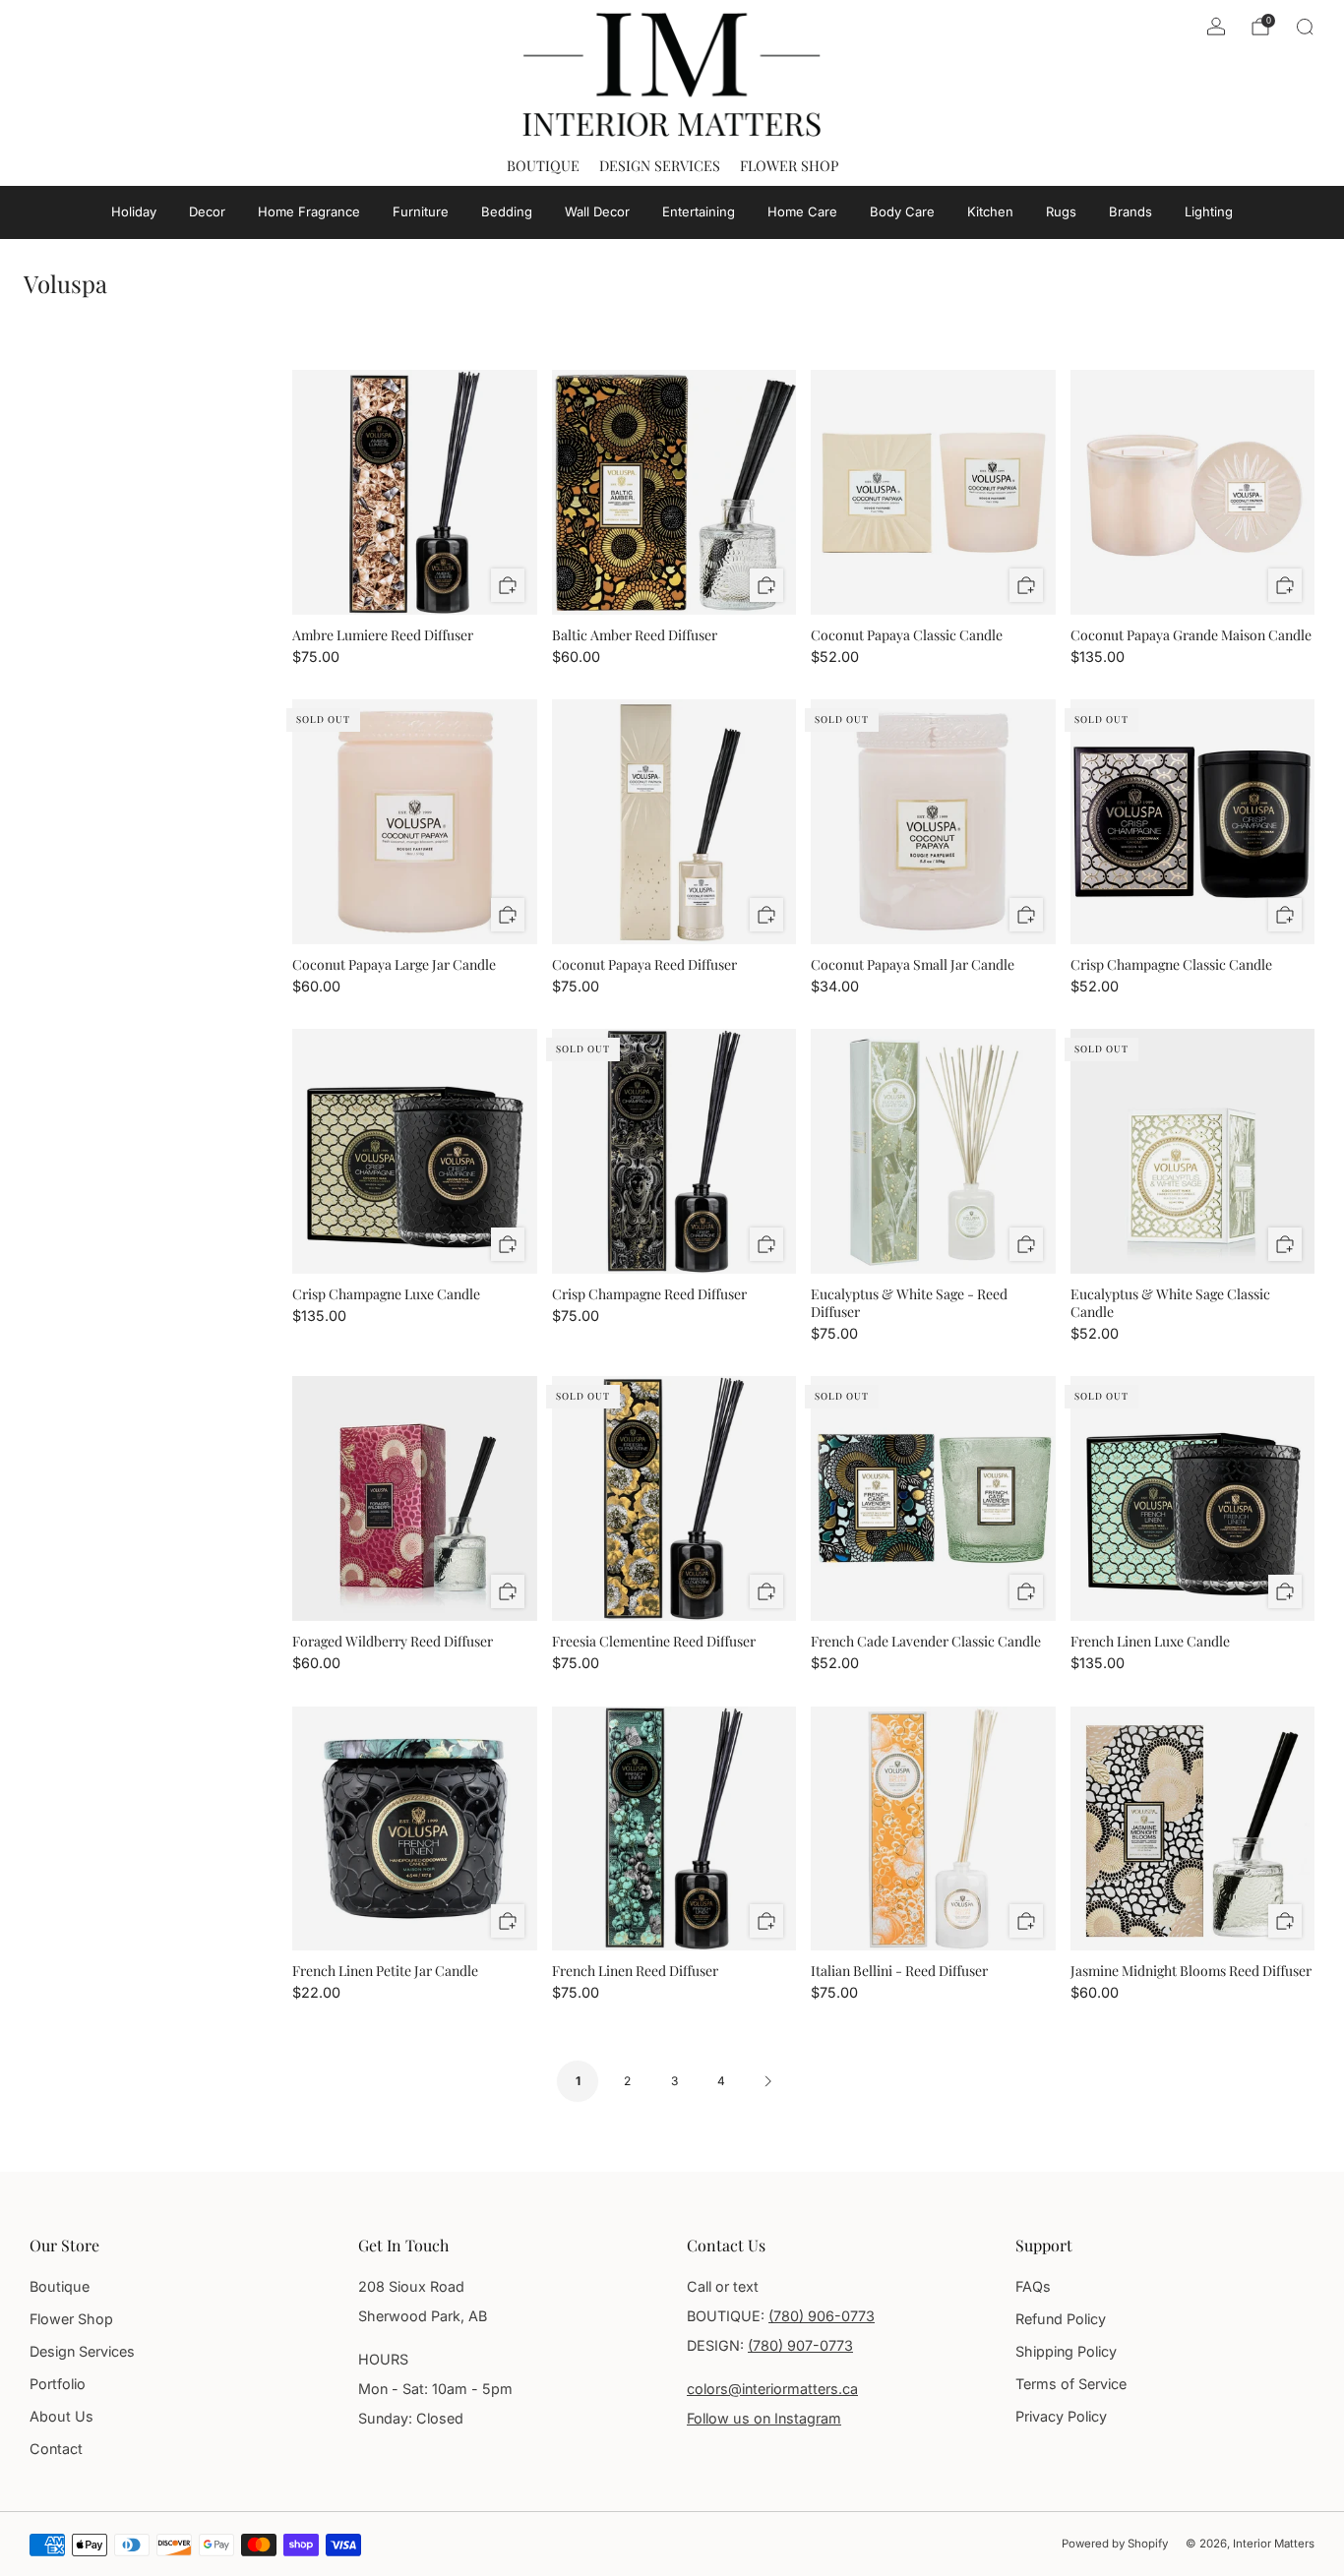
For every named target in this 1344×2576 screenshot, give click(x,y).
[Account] (1216, 27)
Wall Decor (597, 211)
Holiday (134, 211)
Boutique (543, 165)
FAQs (1033, 2286)
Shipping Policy (1066, 2351)
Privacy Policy (1061, 2416)
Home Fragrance (309, 211)
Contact (56, 2449)
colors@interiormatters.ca (772, 2389)
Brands (1130, 211)
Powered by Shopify (1115, 2544)
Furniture (421, 211)
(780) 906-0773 (822, 2316)
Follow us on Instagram (764, 2418)
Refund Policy (1061, 2319)
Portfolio (58, 2384)
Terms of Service (1071, 2384)
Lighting (1209, 211)
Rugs (1061, 211)
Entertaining (699, 211)
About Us (61, 2416)
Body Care (902, 211)
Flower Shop (789, 165)
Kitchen (990, 211)
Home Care (802, 211)
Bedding (507, 211)
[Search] (1305, 27)
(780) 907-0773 (800, 2345)
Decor (207, 211)
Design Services (660, 165)
